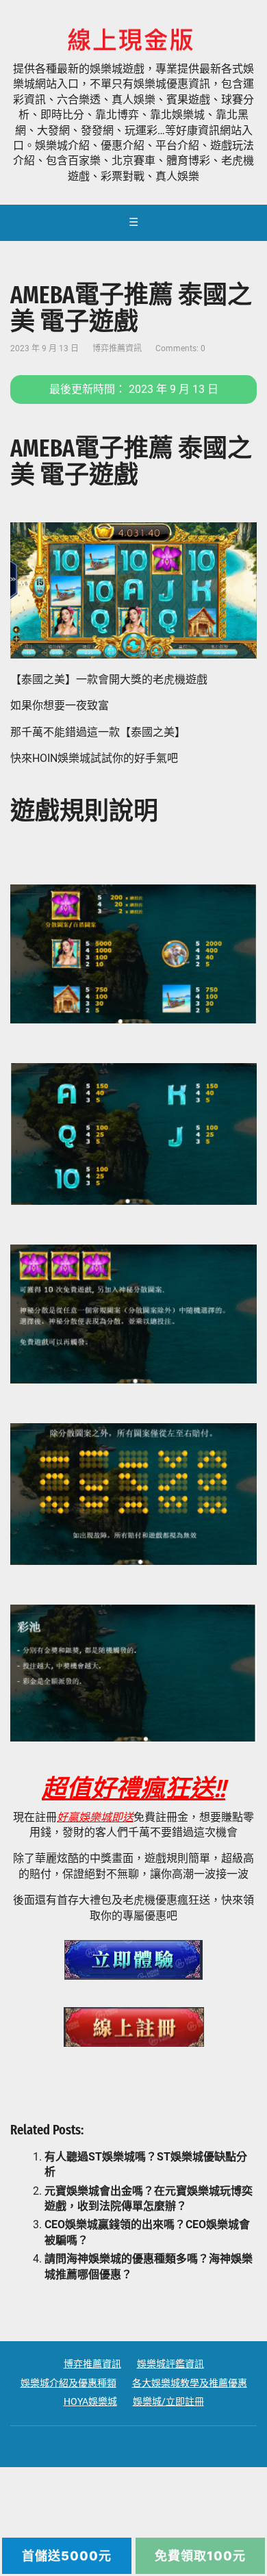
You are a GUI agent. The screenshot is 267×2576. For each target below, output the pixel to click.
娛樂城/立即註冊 (168, 2401)
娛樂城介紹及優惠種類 (68, 2383)
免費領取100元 (200, 2556)
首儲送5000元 (67, 2556)
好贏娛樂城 (84, 1817)
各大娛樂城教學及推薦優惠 (190, 2383)
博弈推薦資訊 (117, 348)
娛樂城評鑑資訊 (170, 2364)
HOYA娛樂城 (90, 2401)
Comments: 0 (180, 348)
